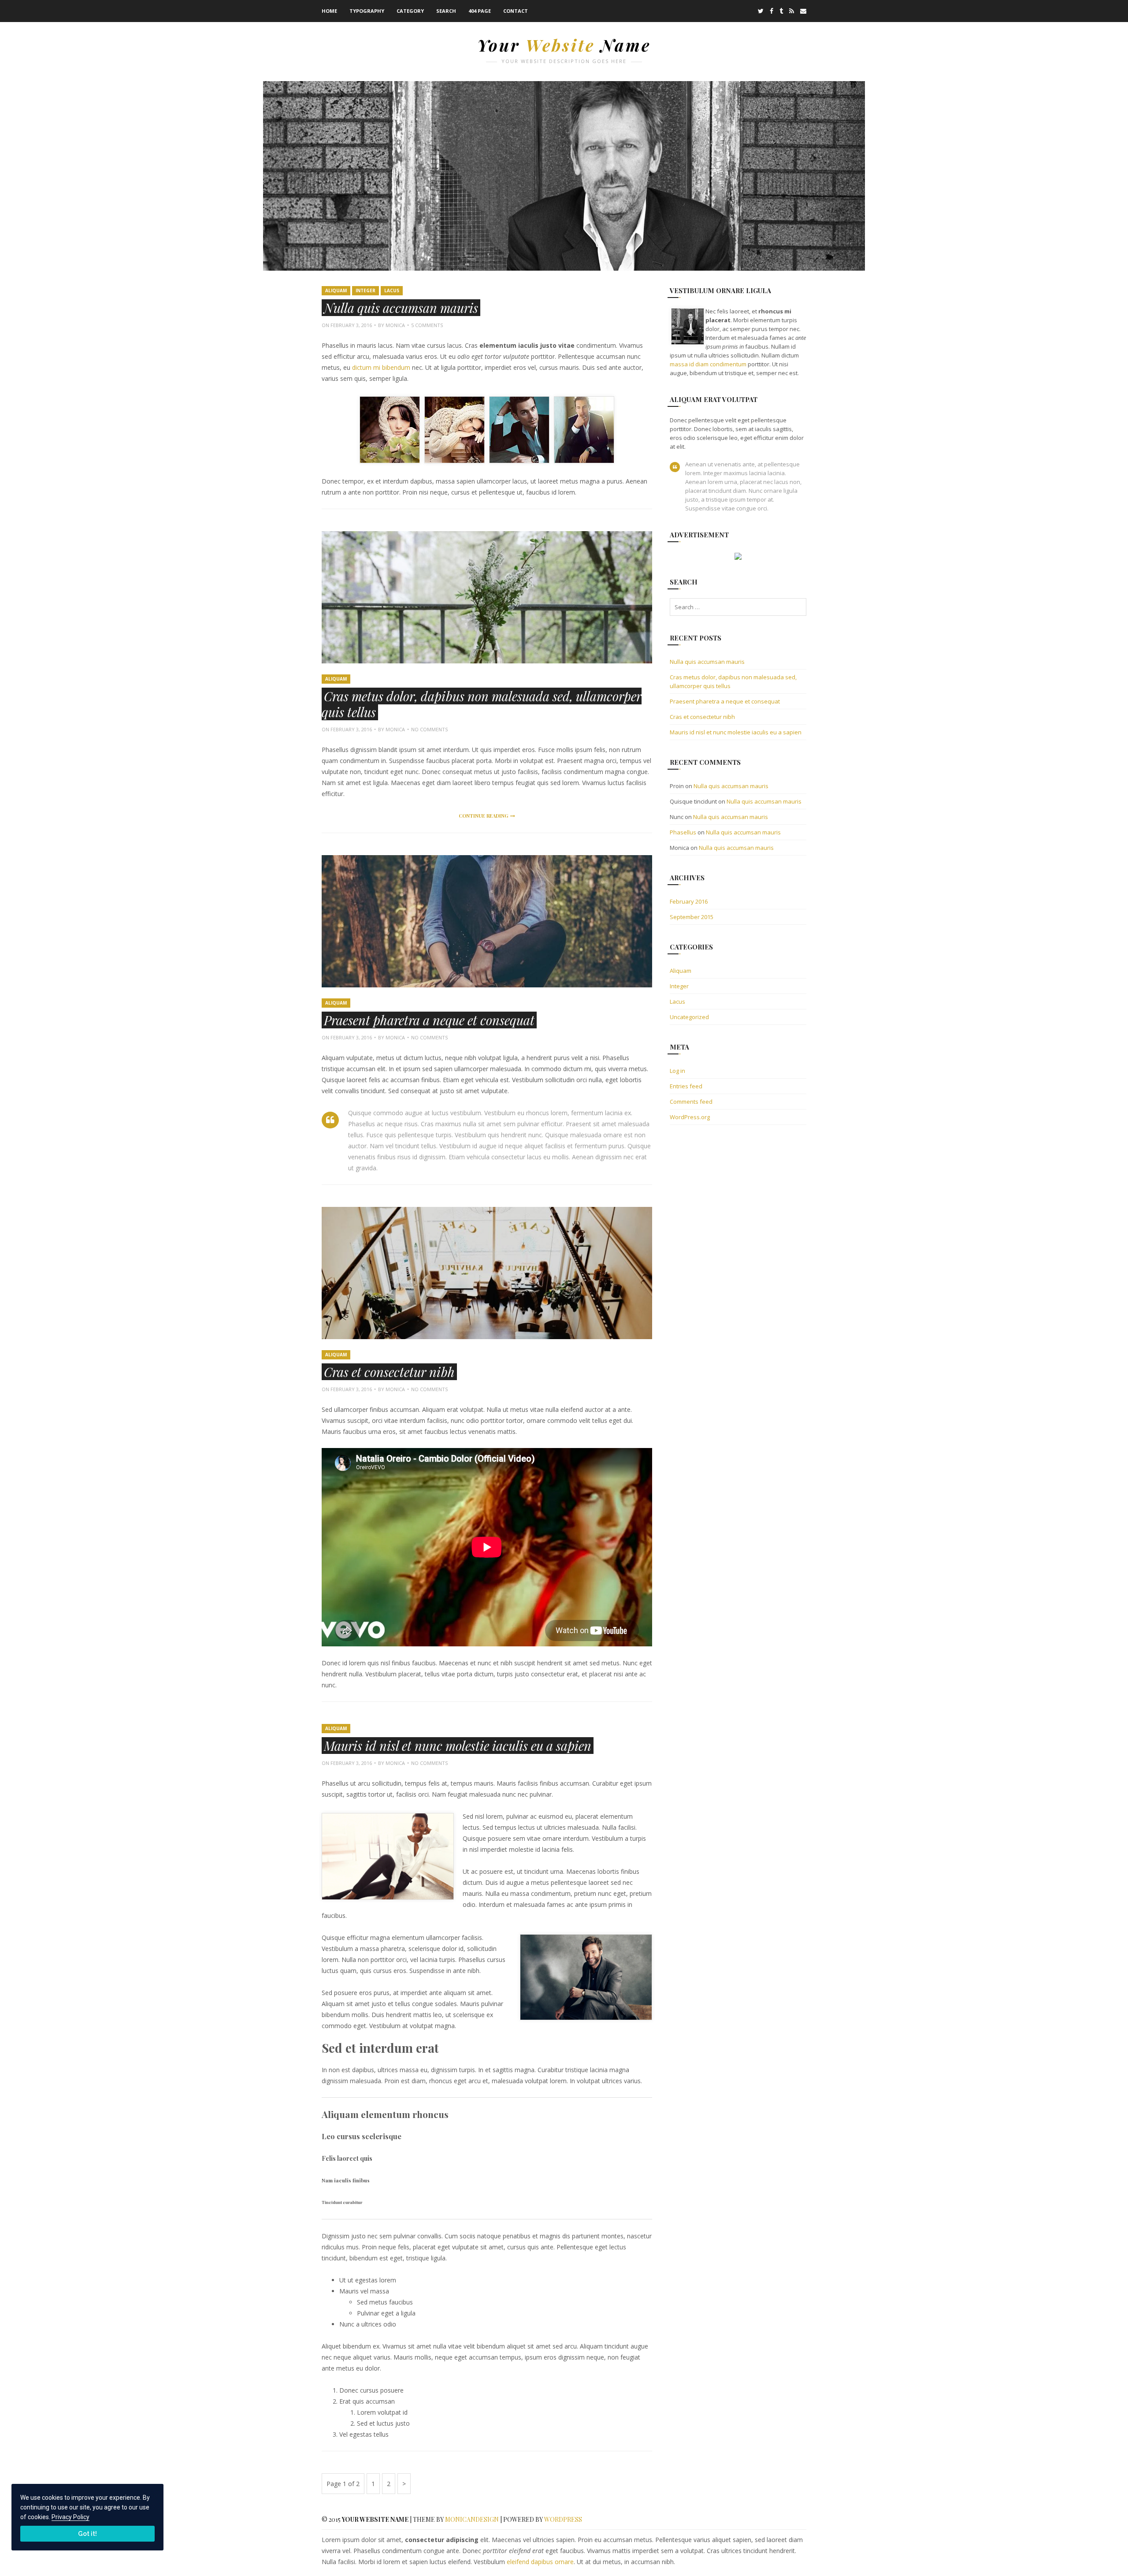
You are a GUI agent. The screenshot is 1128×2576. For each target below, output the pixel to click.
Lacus (392, 290)
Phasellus (683, 832)
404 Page (480, 11)
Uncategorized (689, 1017)
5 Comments (427, 325)
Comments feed (691, 1102)
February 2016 (689, 901)
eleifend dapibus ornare (540, 2562)
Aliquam (336, 290)
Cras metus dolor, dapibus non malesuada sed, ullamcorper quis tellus (482, 704)
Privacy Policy (70, 2517)
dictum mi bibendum (381, 367)
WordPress (563, 2519)
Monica (395, 325)
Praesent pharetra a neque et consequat (429, 1020)
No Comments (429, 729)
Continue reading (487, 817)
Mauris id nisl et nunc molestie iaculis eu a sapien (458, 1746)
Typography (367, 11)
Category (410, 11)
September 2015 (692, 917)
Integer (365, 290)
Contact (516, 11)
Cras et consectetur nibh (389, 1372)
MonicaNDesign (472, 2519)
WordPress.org (690, 1117)
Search (446, 11)
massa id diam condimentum (708, 364)
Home (329, 11)
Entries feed (686, 1086)
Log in (677, 1071)
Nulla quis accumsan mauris (401, 308)
